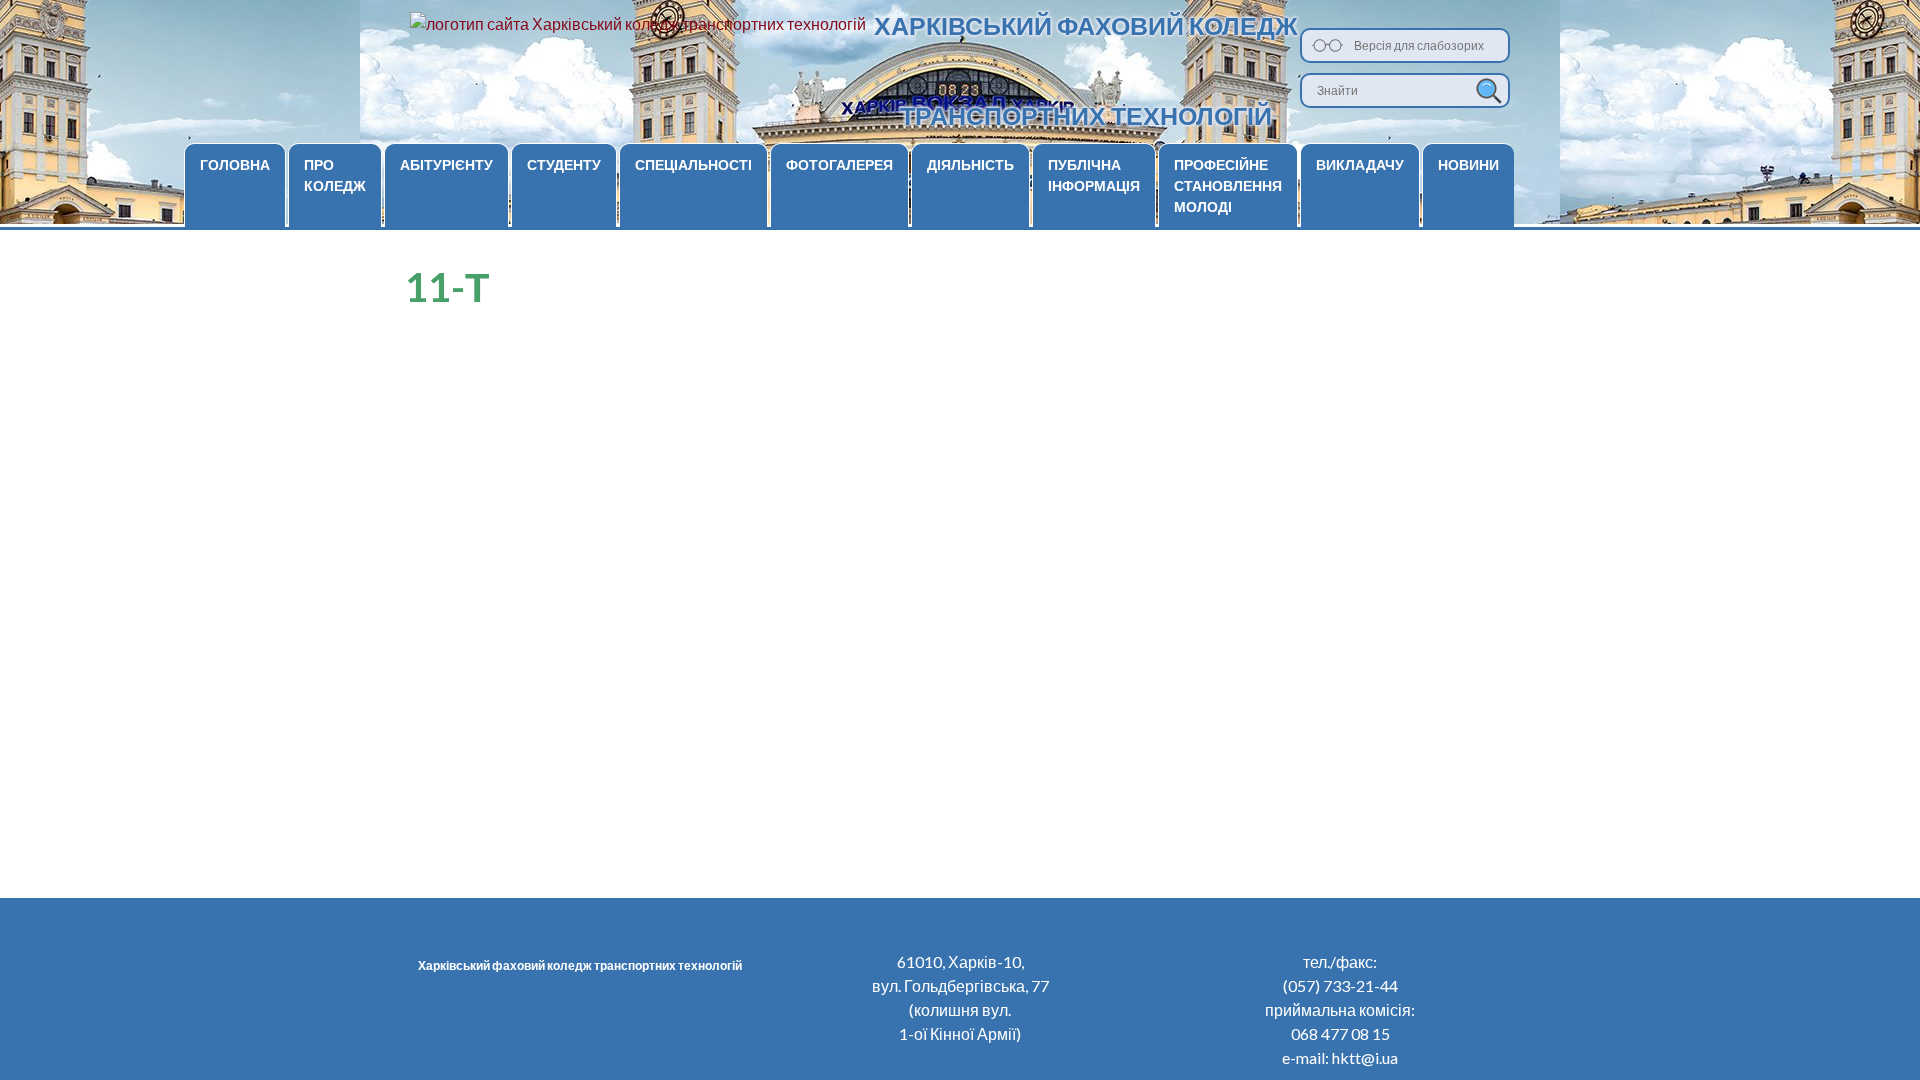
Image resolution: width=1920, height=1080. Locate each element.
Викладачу (1360, 164)
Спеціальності (693, 164)
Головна (235, 164)
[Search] (1489, 90)
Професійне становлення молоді (1228, 185)
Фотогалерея (839, 164)
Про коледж (335, 175)
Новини (1468, 164)
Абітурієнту (446, 164)
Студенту (564, 164)
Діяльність (970, 164)
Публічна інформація (1094, 175)
